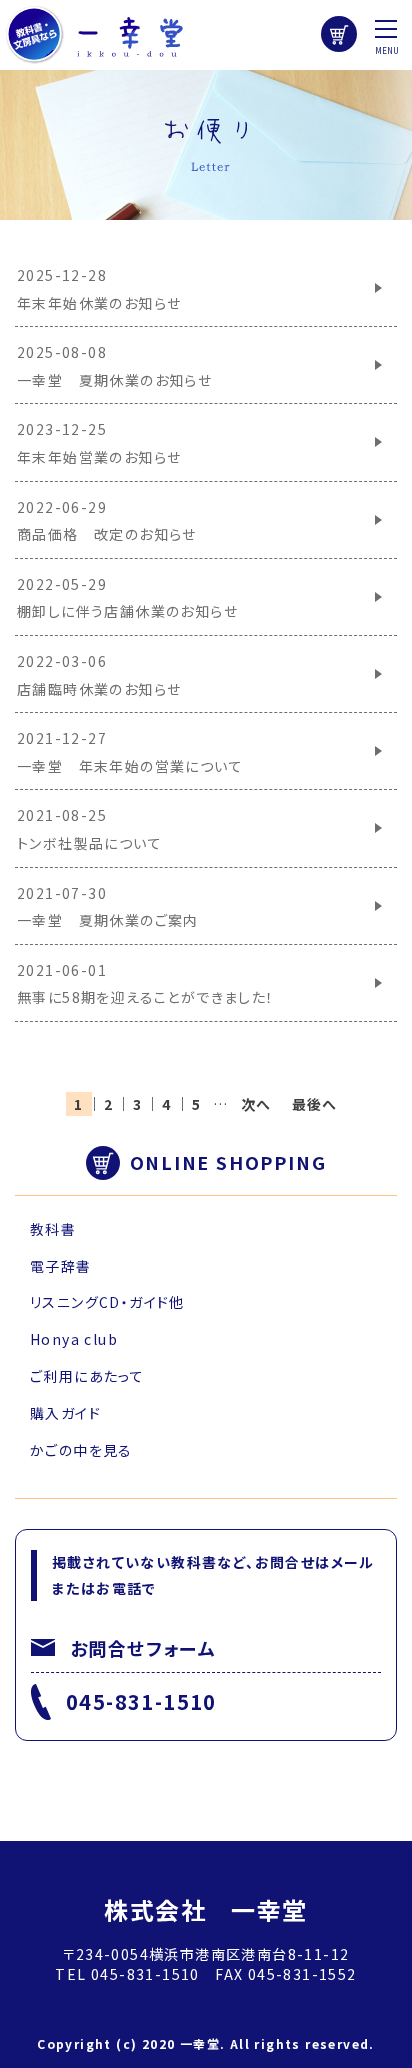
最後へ (315, 1104)
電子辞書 (61, 1266)
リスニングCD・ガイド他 (107, 1302)
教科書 (53, 1229)
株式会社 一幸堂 (205, 1909)
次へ (256, 1104)
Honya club (74, 1339)
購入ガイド (65, 1413)
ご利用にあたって (87, 1376)
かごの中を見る (81, 1450)
